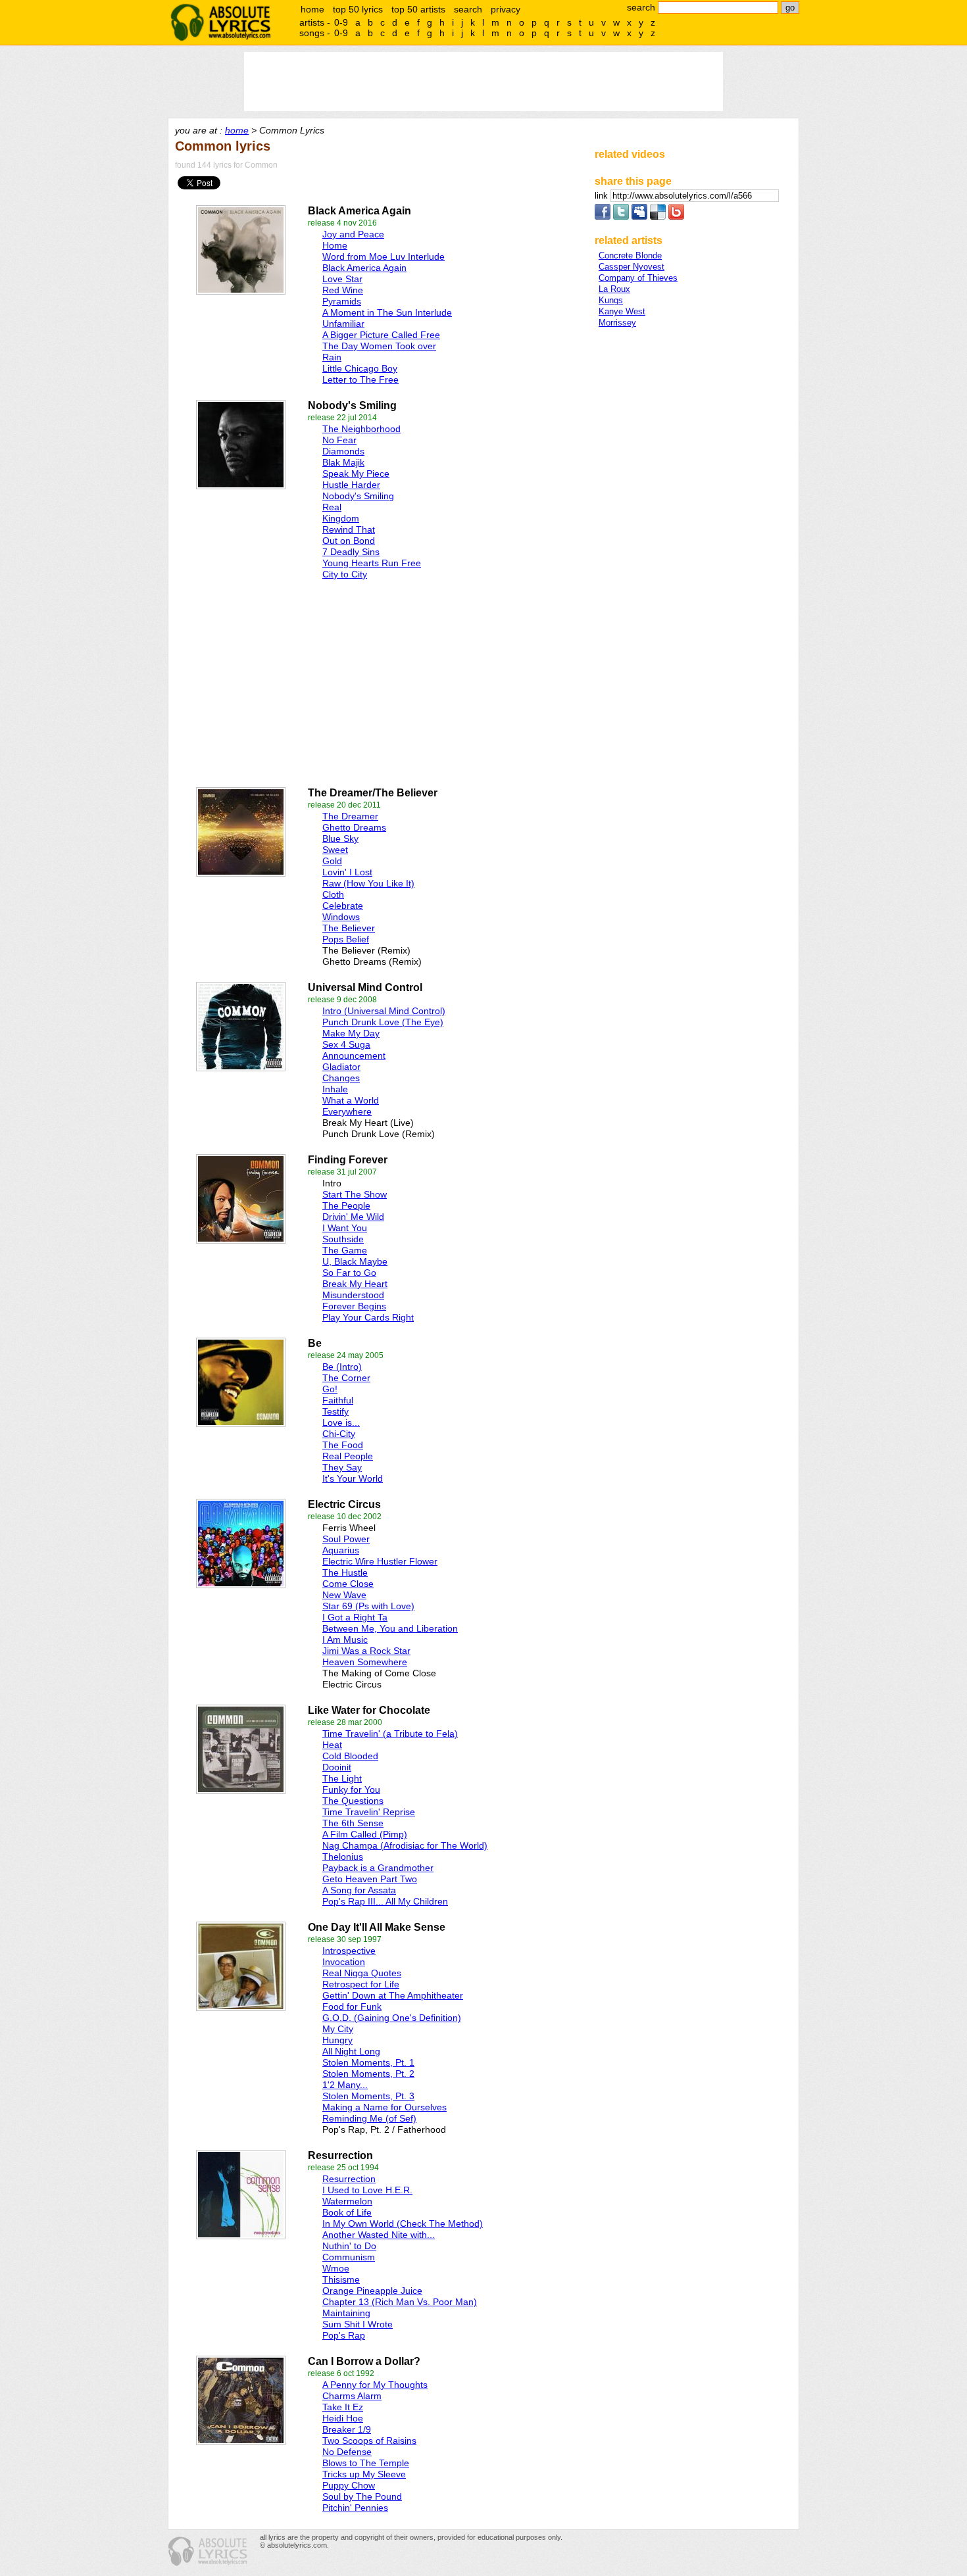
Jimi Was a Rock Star (366, 1651)
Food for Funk (352, 2006)
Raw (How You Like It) (368, 883)
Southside (343, 1239)
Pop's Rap (344, 2335)
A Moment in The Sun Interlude (387, 312)
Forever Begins (354, 1306)
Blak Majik (343, 462)
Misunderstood (353, 1295)
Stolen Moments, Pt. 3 (368, 2096)
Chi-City (339, 1434)
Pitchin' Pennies (355, 2508)
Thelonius (343, 1857)
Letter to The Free (360, 379)
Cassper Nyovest (632, 267)
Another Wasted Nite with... (379, 2235)
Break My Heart (355, 1284)
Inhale (335, 1089)
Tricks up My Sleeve (364, 2474)
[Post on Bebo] (676, 217)
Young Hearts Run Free (372, 563)
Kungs (611, 300)
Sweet (335, 850)
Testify (335, 1411)
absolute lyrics (220, 22)
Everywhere (347, 1111)
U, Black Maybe (355, 1261)
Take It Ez (343, 2407)
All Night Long (351, 2051)
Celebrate (343, 906)
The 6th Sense (353, 1823)
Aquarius (341, 1550)
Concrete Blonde (630, 255)
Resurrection (349, 2179)
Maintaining (346, 2313)
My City (338, 2029)
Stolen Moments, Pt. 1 (368, 2062)
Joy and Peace (353, 234)
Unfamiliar (343, 324)
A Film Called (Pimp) (365, 1834)
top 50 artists (418, 9)
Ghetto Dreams (354, 827)
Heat (332, 1745)
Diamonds (343, 451)
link (603, 196)
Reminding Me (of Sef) (369, 2118)
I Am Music (345, 1640)
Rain (332, 357)
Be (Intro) (342, 1367)
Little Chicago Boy (360, 368)
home (312, 9)
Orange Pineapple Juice (372, 2291)
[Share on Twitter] (621, 217)
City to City (345, 574)
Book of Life (347, 2212)
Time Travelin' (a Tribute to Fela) (390, 1734)
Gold (332, 861)
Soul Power (346, 1539)
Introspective (349, 1951)
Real (332, 507)
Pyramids (342, 301)
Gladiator (341, 1067)
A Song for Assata (359, 1890)
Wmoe (336, 2268)
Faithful (338, 1400)
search (468, 9)
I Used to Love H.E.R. (367, 2190)
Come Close (348, 1584)
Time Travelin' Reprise (369, 1812)
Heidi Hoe (343, 2418)
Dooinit (337, 1767)
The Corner (346, 1378)
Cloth (333, 894)
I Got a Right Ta (355, 1617)
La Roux (614, 289)
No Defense (347, 2452)
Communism (349, 2257)
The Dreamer (350, 816)
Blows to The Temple (366, 2463)
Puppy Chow (349, 2485)
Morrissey (617, 323)
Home (335, 245)
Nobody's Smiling (358, 496)
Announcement (354, 1056)
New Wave (344, 1595)
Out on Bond (349, 541)
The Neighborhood (361, 429)
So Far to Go (349, 1273)
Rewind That (349, 529)
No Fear (339, 440)
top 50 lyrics (358, 9)
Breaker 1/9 (347, 2429)
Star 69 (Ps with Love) (368, 1606)
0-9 (341, 22)
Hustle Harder (351, 485)
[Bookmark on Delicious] (658, 217)
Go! (330, 1389)
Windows (341, 917)
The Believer (349, 928)
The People (346, 1205)
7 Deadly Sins (351, 552)
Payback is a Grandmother (378, 1868)
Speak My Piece (356, 474)
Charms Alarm (352, 2396)
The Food (343, 1445)
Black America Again (364, 268)
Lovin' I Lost (347, 872)
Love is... (341, 1422)
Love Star (342, 279)
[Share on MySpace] (639, 217)
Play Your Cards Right (368, 1317)
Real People (348, 1456)
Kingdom (341, 518)
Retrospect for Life (361, 1984)
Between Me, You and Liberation (390, 1628)
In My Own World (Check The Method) (403, 2224)
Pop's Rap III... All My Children (385, 1901)
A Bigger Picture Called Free (381, 335)
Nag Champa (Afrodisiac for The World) (405, 1845)
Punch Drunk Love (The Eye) (383, 1022)
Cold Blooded (350, 1756)
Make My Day (351, 1033)
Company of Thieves (638, 278)
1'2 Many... (345, 2085)
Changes (341, 1078)
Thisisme (341, 2279)
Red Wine (343, 290)
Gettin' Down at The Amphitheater (393, 1995)
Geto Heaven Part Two (370, 1879)
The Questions (353, 1801)
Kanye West (622, 311)
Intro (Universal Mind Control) (384, 1011)
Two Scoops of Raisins (369, 2441)
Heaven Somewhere (365, 1662)
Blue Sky (340, 838)
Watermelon (347, 2201)
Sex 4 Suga (346, 1044)
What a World (351, 1100)
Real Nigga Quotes (362, 1973)
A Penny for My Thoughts (375, 2385)
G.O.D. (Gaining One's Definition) (392, 2018)
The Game (345, 1250)
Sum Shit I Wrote (358, 2324)
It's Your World (353, 1478)
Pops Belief (346, 939)
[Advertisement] (320, 680)
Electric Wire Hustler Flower (380, 1561)
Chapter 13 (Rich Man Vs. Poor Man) (400, 2302)
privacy (506, 9)
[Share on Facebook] (603, 217)
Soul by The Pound (362, 2496)
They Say (342, 1467)
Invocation (344, 1962)
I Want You (345, 1228)
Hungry (337, 2040)
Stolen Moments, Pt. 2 (368, 2074)
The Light (342, 1778)
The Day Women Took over (379, 346)
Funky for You (351, 1789)
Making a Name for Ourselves (384, 2107)
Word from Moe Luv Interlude (384, 256)
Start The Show (355, 1194)
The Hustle (345, 1572)
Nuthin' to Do (349, 2246)
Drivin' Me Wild (353, 1217)
